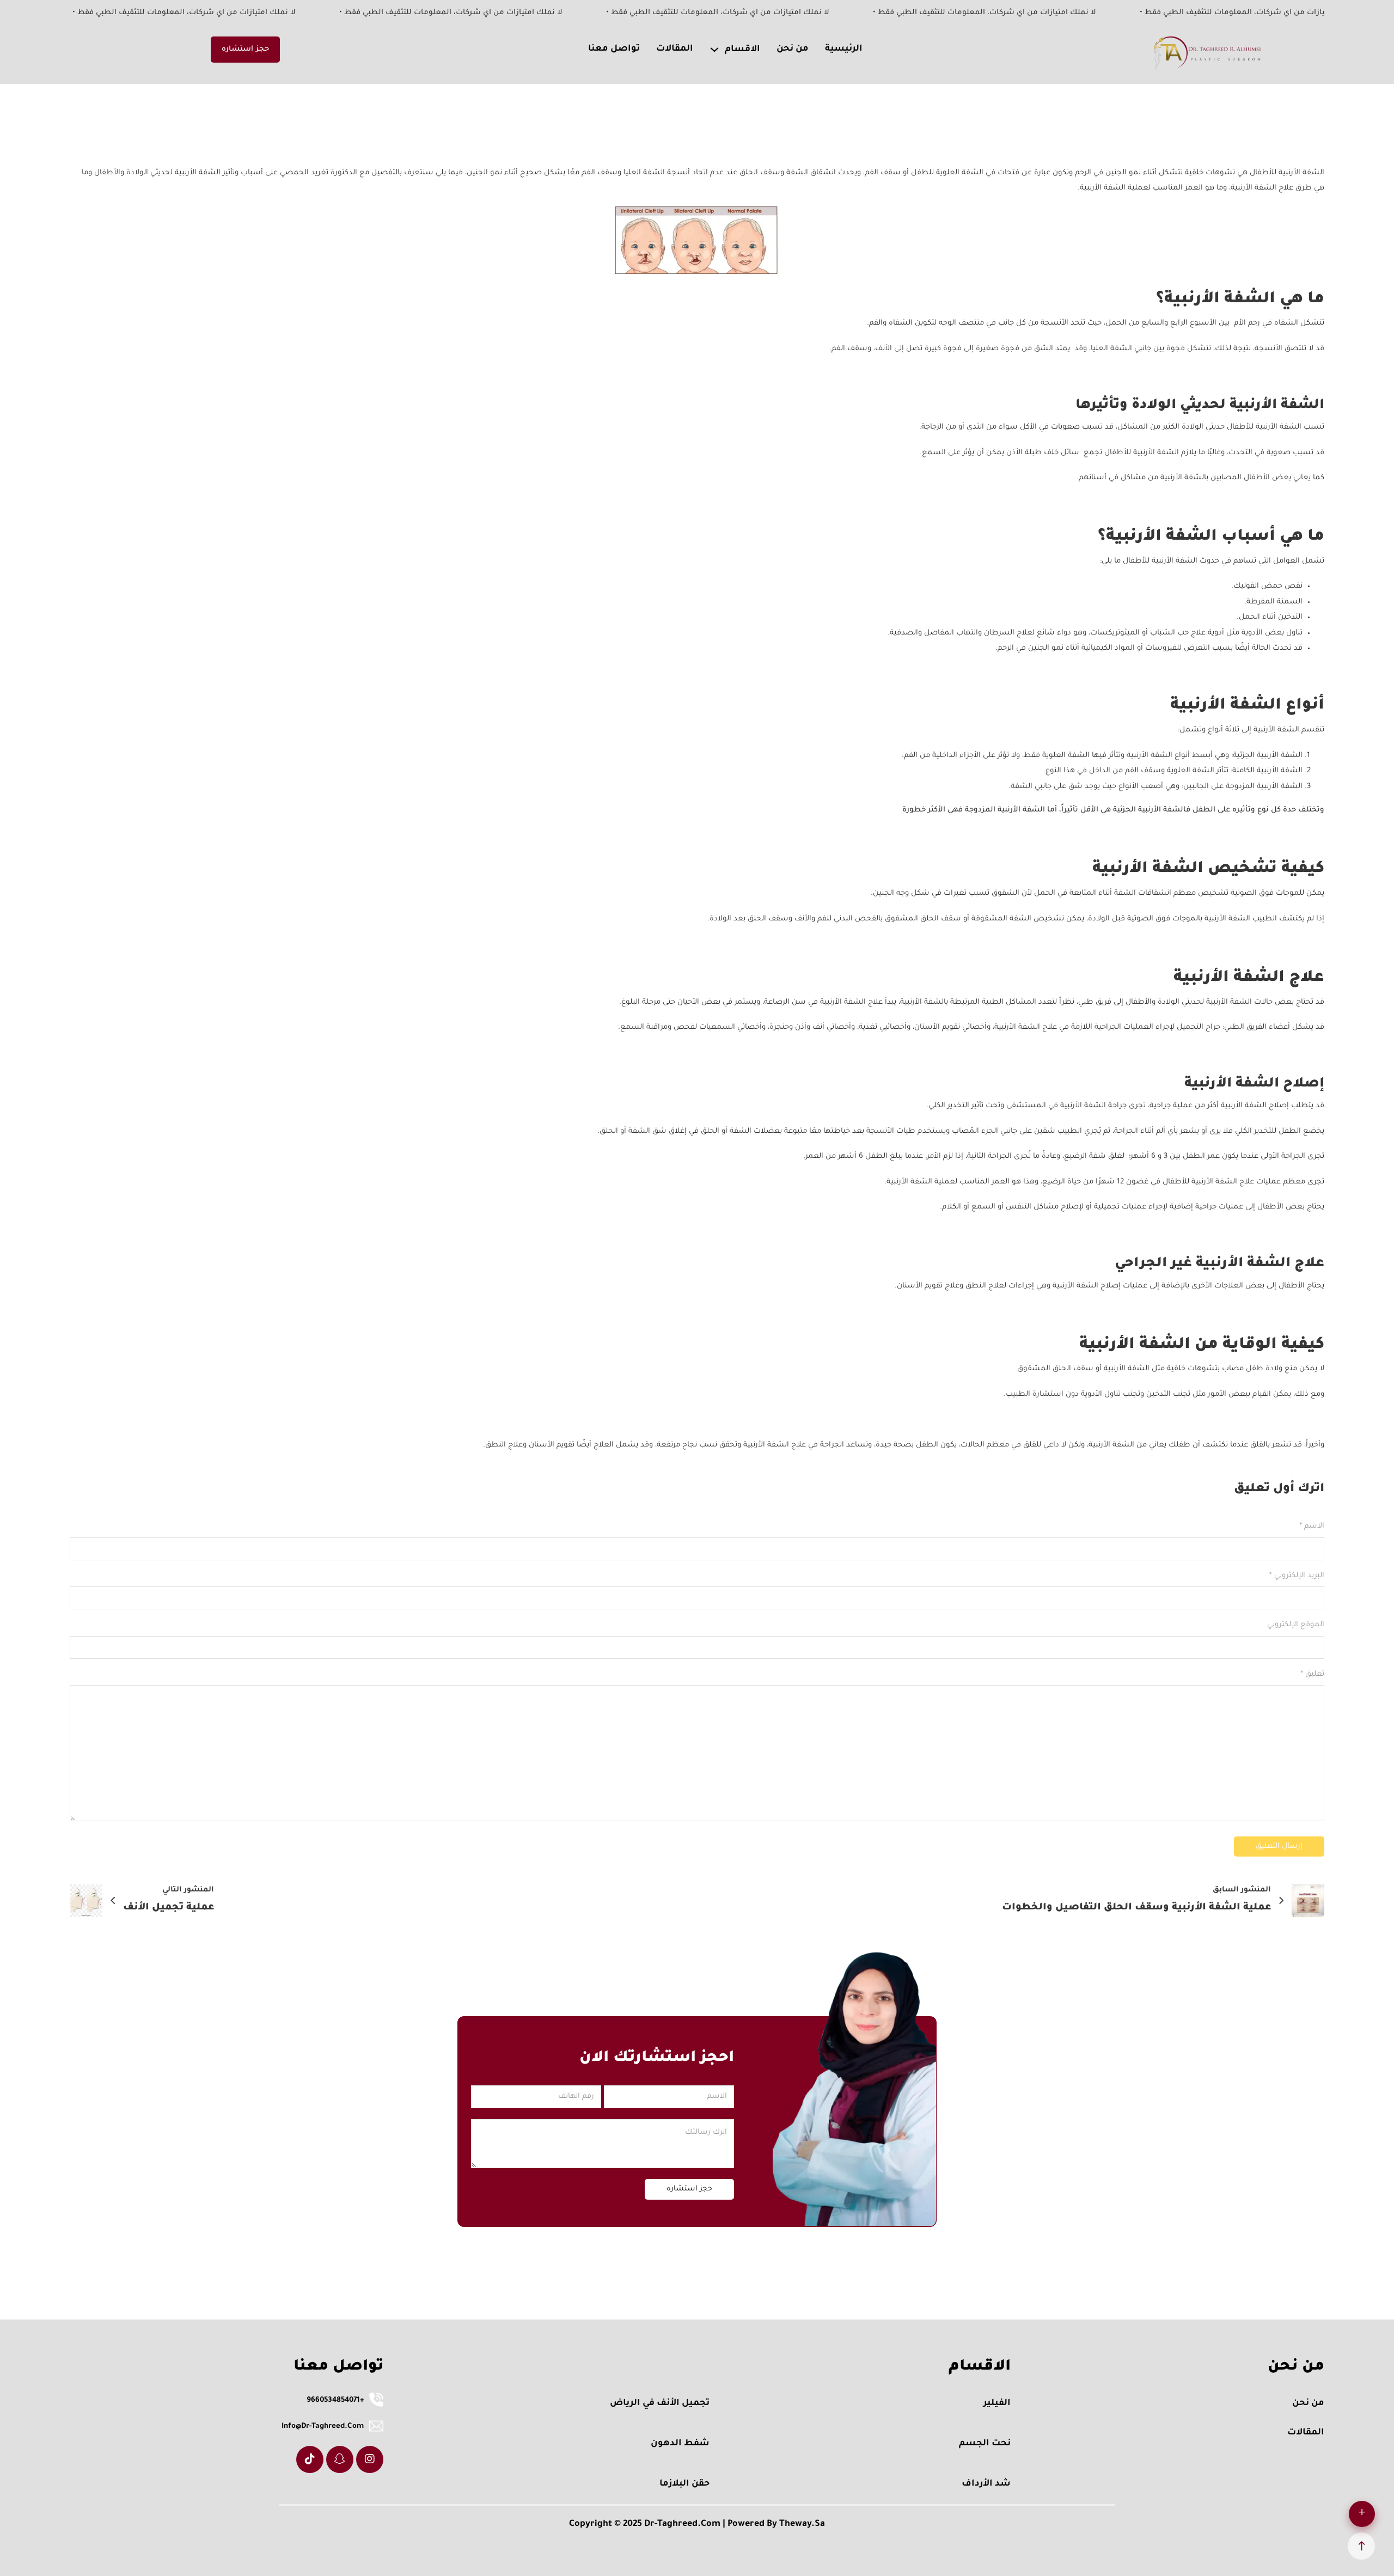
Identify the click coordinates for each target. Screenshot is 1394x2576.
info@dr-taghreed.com (323, 2427)
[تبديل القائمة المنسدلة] (714, 50)
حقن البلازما (684, 2484)
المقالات (675, 49)
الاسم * (1312, 1526)
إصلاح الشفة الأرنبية (1256, 1106)
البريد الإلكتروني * (1297, 1576)
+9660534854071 (335, 2400)
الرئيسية (844, 49)
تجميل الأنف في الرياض (660, 2403)
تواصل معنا (614, 49)
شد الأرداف (986, 2484)
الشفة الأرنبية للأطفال (1265, 427)
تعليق (1312, 1674)
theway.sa (802, 2524)
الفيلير (997, 2403)
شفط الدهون (680, 2444)
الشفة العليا (1112, 349)
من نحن (793, 49)
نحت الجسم (985, 2444)
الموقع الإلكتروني (1296, 1625)
